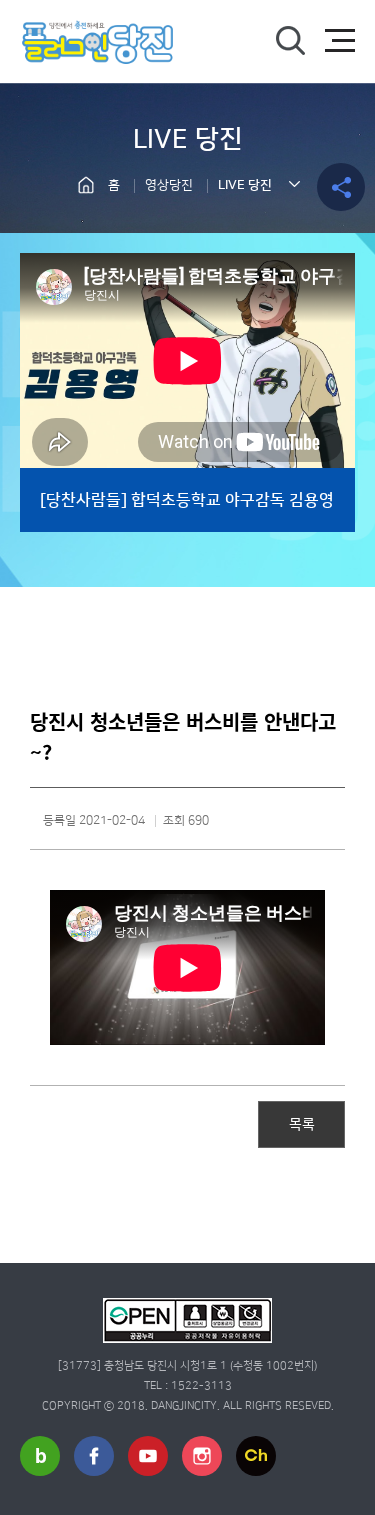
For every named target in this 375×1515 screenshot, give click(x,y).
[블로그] (40, 1456)
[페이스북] (94, 1456)
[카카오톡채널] (256, 1456)
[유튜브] (148, 1456)
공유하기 (341, 187)
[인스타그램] (202, 1456)
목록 (302, 1123)
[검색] (290, 41)
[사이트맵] (340, 41)
